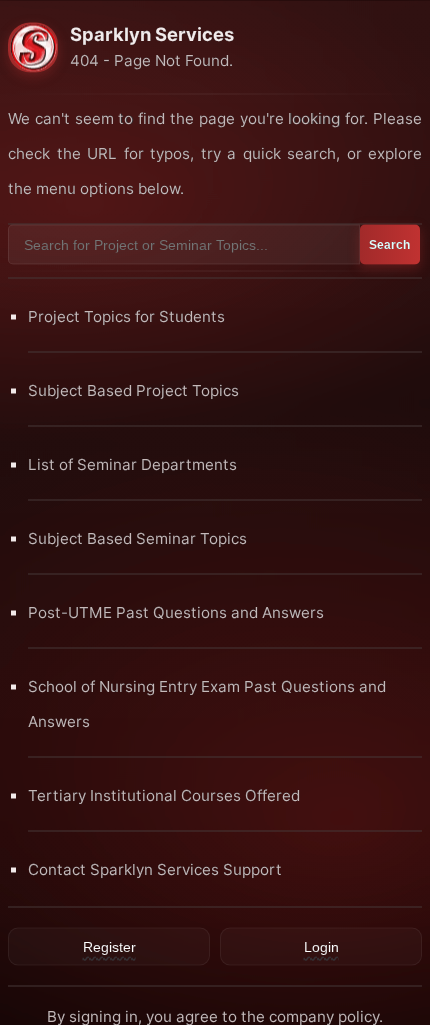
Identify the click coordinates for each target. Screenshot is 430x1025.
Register (109, 946)
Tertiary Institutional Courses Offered (164, 794)
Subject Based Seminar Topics (137, 537)
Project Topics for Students (126, 315)
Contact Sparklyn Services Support (155, 868)
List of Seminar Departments (132, 463)
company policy (324, 1015)
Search (389, 244)
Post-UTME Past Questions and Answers (176, 611)
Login (321, 946)
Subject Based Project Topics (133, 389)
